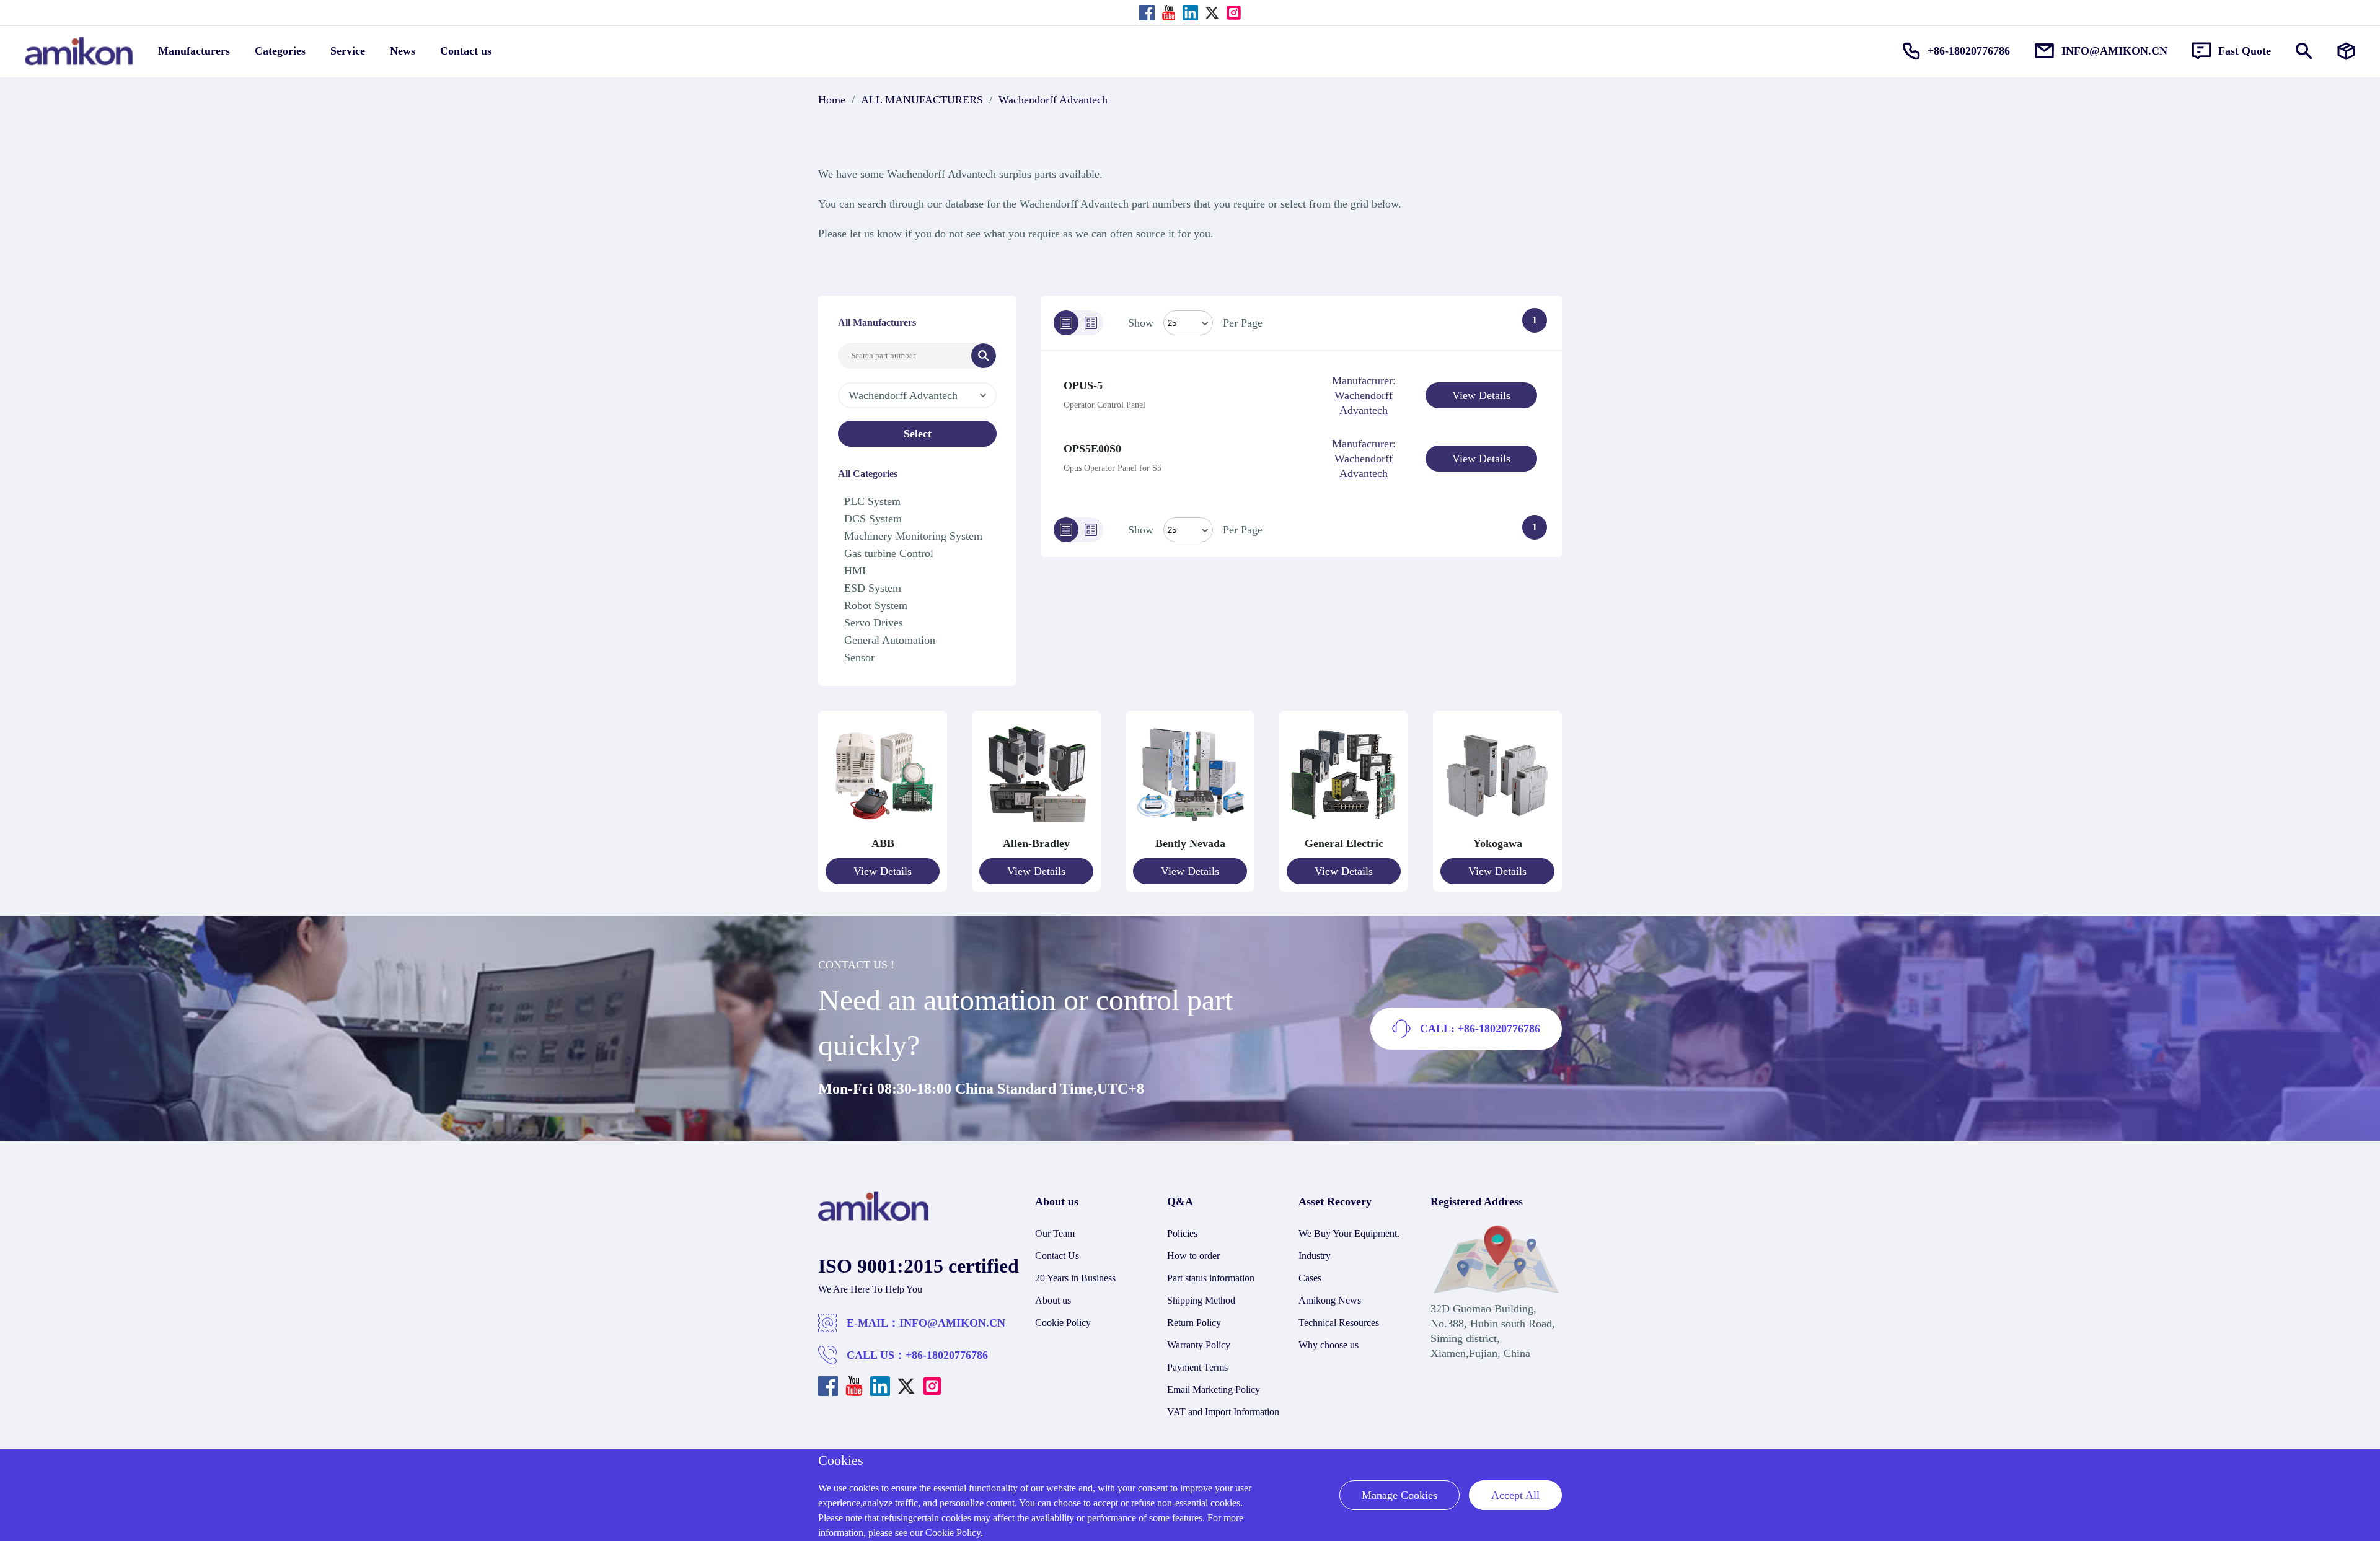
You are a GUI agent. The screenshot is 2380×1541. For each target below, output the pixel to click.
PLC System (872, 501)
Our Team (1055, 1233)
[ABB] (883, 828)
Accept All (1515, 1495)
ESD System (873, 588)
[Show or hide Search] (2304, 51)
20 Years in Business (1075, 1278)
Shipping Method (1201, 1300)
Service (348, 51)
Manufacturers (194, 51)
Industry (1315, 1256)
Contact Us (1057, 1256)
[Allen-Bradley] (1036, 828)
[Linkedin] (1190, 13)
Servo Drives (874, 623)
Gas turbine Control (889, 553)
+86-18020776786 (947, 1355)
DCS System (873, 519)
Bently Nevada (1190, 843)
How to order (1193, 1256)
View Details (1481, 395)
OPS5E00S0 (1092, 449)
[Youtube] (1169, 13)
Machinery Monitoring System (913, 536)
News (403, 51)
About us (1053, 1300)
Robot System (876, 605)
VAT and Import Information (1223, 1412)
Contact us (466, 51)
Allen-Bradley (1036, 843)
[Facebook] (1147, 13)
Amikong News (1330, 1300)
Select (918, 434)
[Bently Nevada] (1190, 828)
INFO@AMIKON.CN (952, 1323)
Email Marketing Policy (1214, 1390)
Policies (1182, 1233)
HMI (855, 571)
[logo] (874, 1218)
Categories (280, 51)
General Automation (890, 640)
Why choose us (1329, 1345)
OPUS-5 (1083, 385)
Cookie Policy (1063, 1323)
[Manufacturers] (2346, 51)
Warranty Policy (1199, 1345)
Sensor (859, 657)
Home (832, 100)
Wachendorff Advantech (1053, 100)
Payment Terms (1197, 1367)
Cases (1310, 1278)
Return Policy (1194, 1323)
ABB (883, 843)
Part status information (1211, 1278)
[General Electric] (1344, 828)
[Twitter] (1212, 13)
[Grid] (1091, 323)
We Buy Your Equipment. (1349, 1233)
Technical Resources (1339, 1323)
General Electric (1344, 843)
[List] (1066, 323)
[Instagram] (1234, 13)
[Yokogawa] (1497, 828)
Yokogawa (1498, 843)
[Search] (984, 356)
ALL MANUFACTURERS (922, 100)
